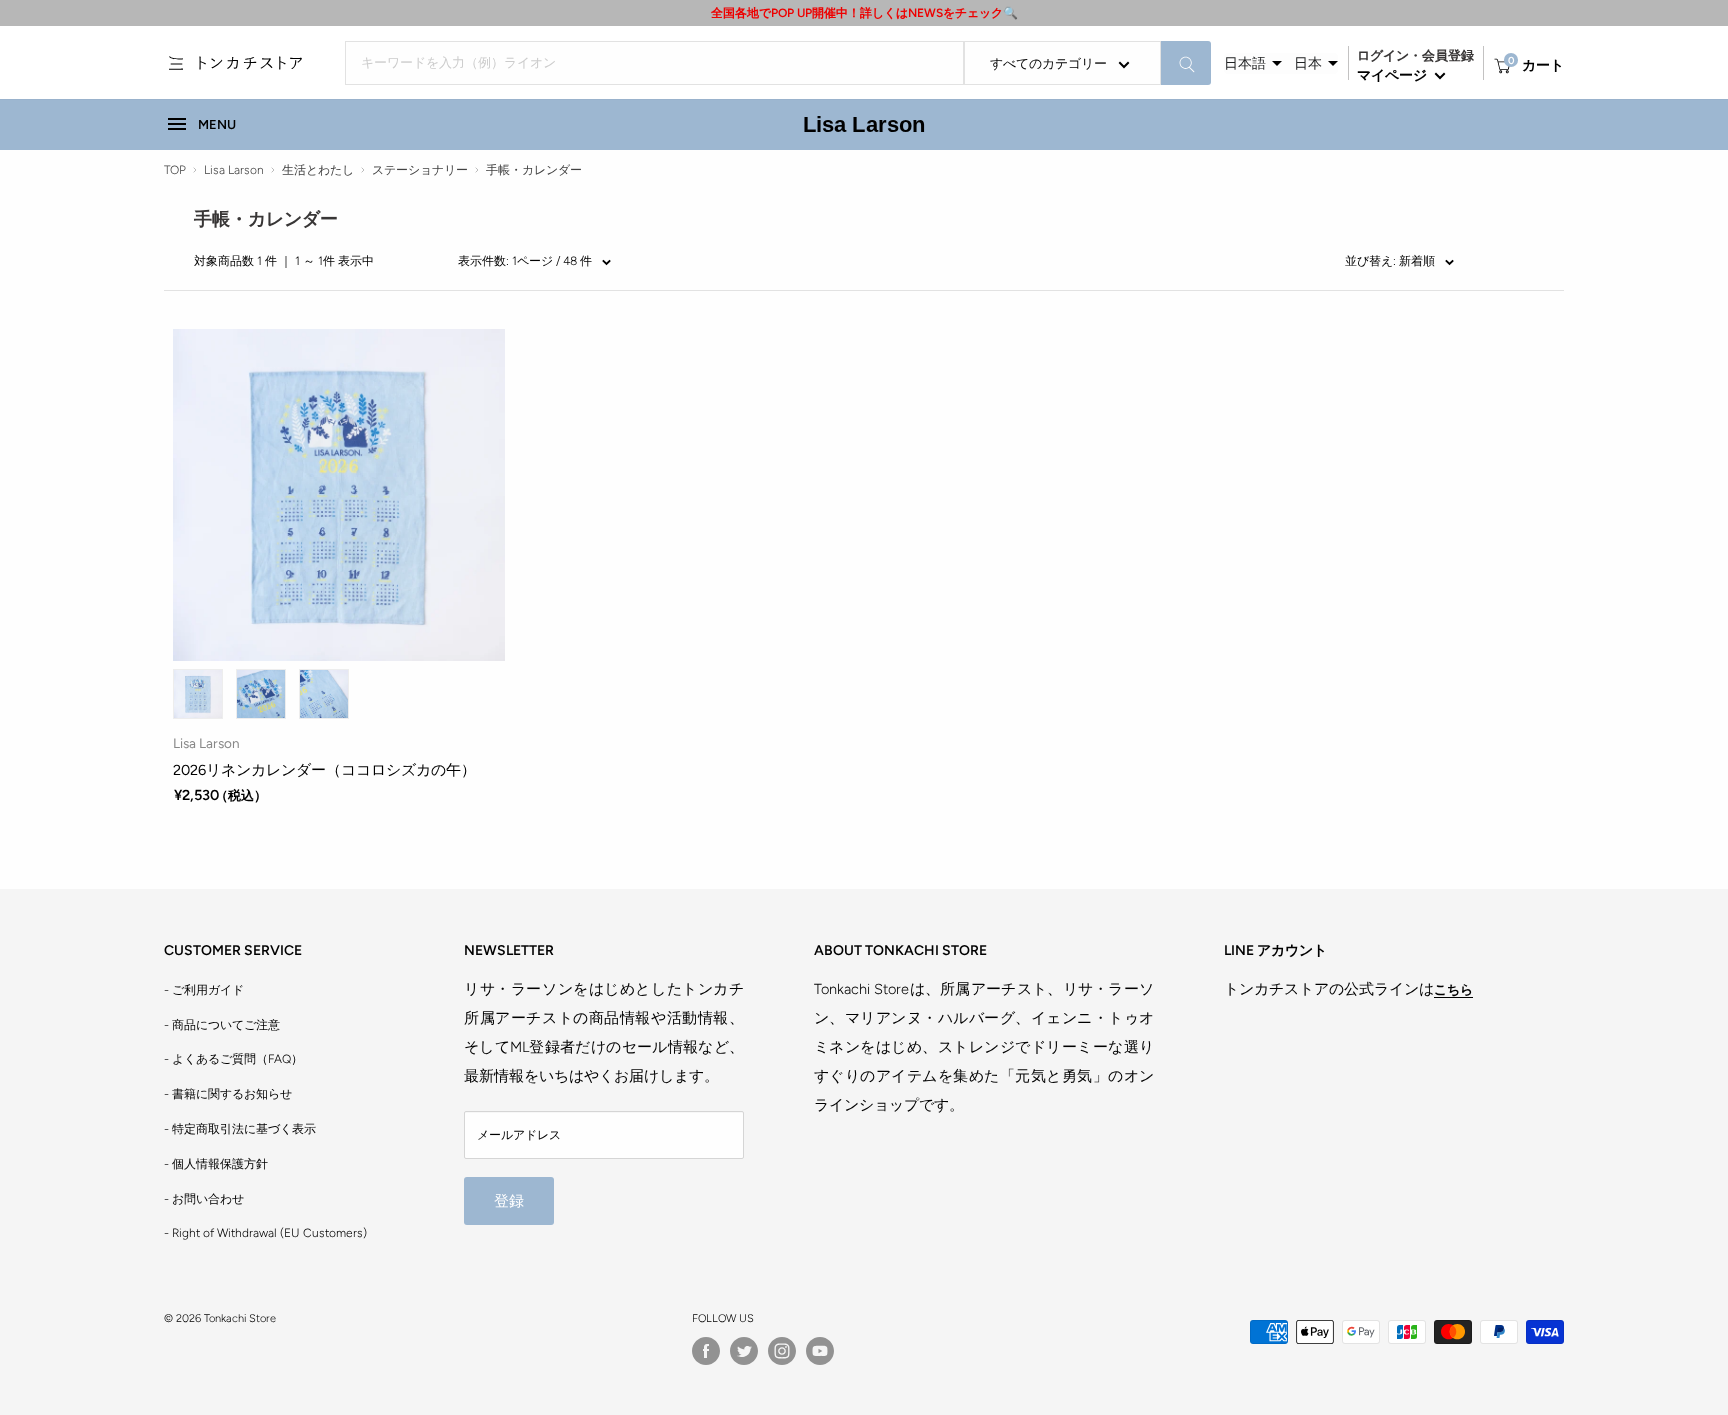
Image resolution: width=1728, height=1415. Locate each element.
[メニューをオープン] (176, 63)
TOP (175, 170)
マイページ (1393, 75)
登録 (509, 1201)
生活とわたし (318, 170)
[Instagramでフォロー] (782, 1351)
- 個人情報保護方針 (216, 1164)
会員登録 (1448, 55)
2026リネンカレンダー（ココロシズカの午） (324, 770)
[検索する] (1186, 63)
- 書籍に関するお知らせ (228, 1094)
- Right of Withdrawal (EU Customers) (265, 1233)
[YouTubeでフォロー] (820, 1351)
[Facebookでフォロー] (706, 1351)
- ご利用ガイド (204, 990)
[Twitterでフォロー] (744, 1351)
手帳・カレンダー (534, 170)
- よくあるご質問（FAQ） (233, 1059)
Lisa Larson (864, 124)
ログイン (1383, 55)
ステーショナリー (420, 170)
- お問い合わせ (204, 1199)
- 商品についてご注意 (222, 1025)
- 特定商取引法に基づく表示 (240, 1129)
